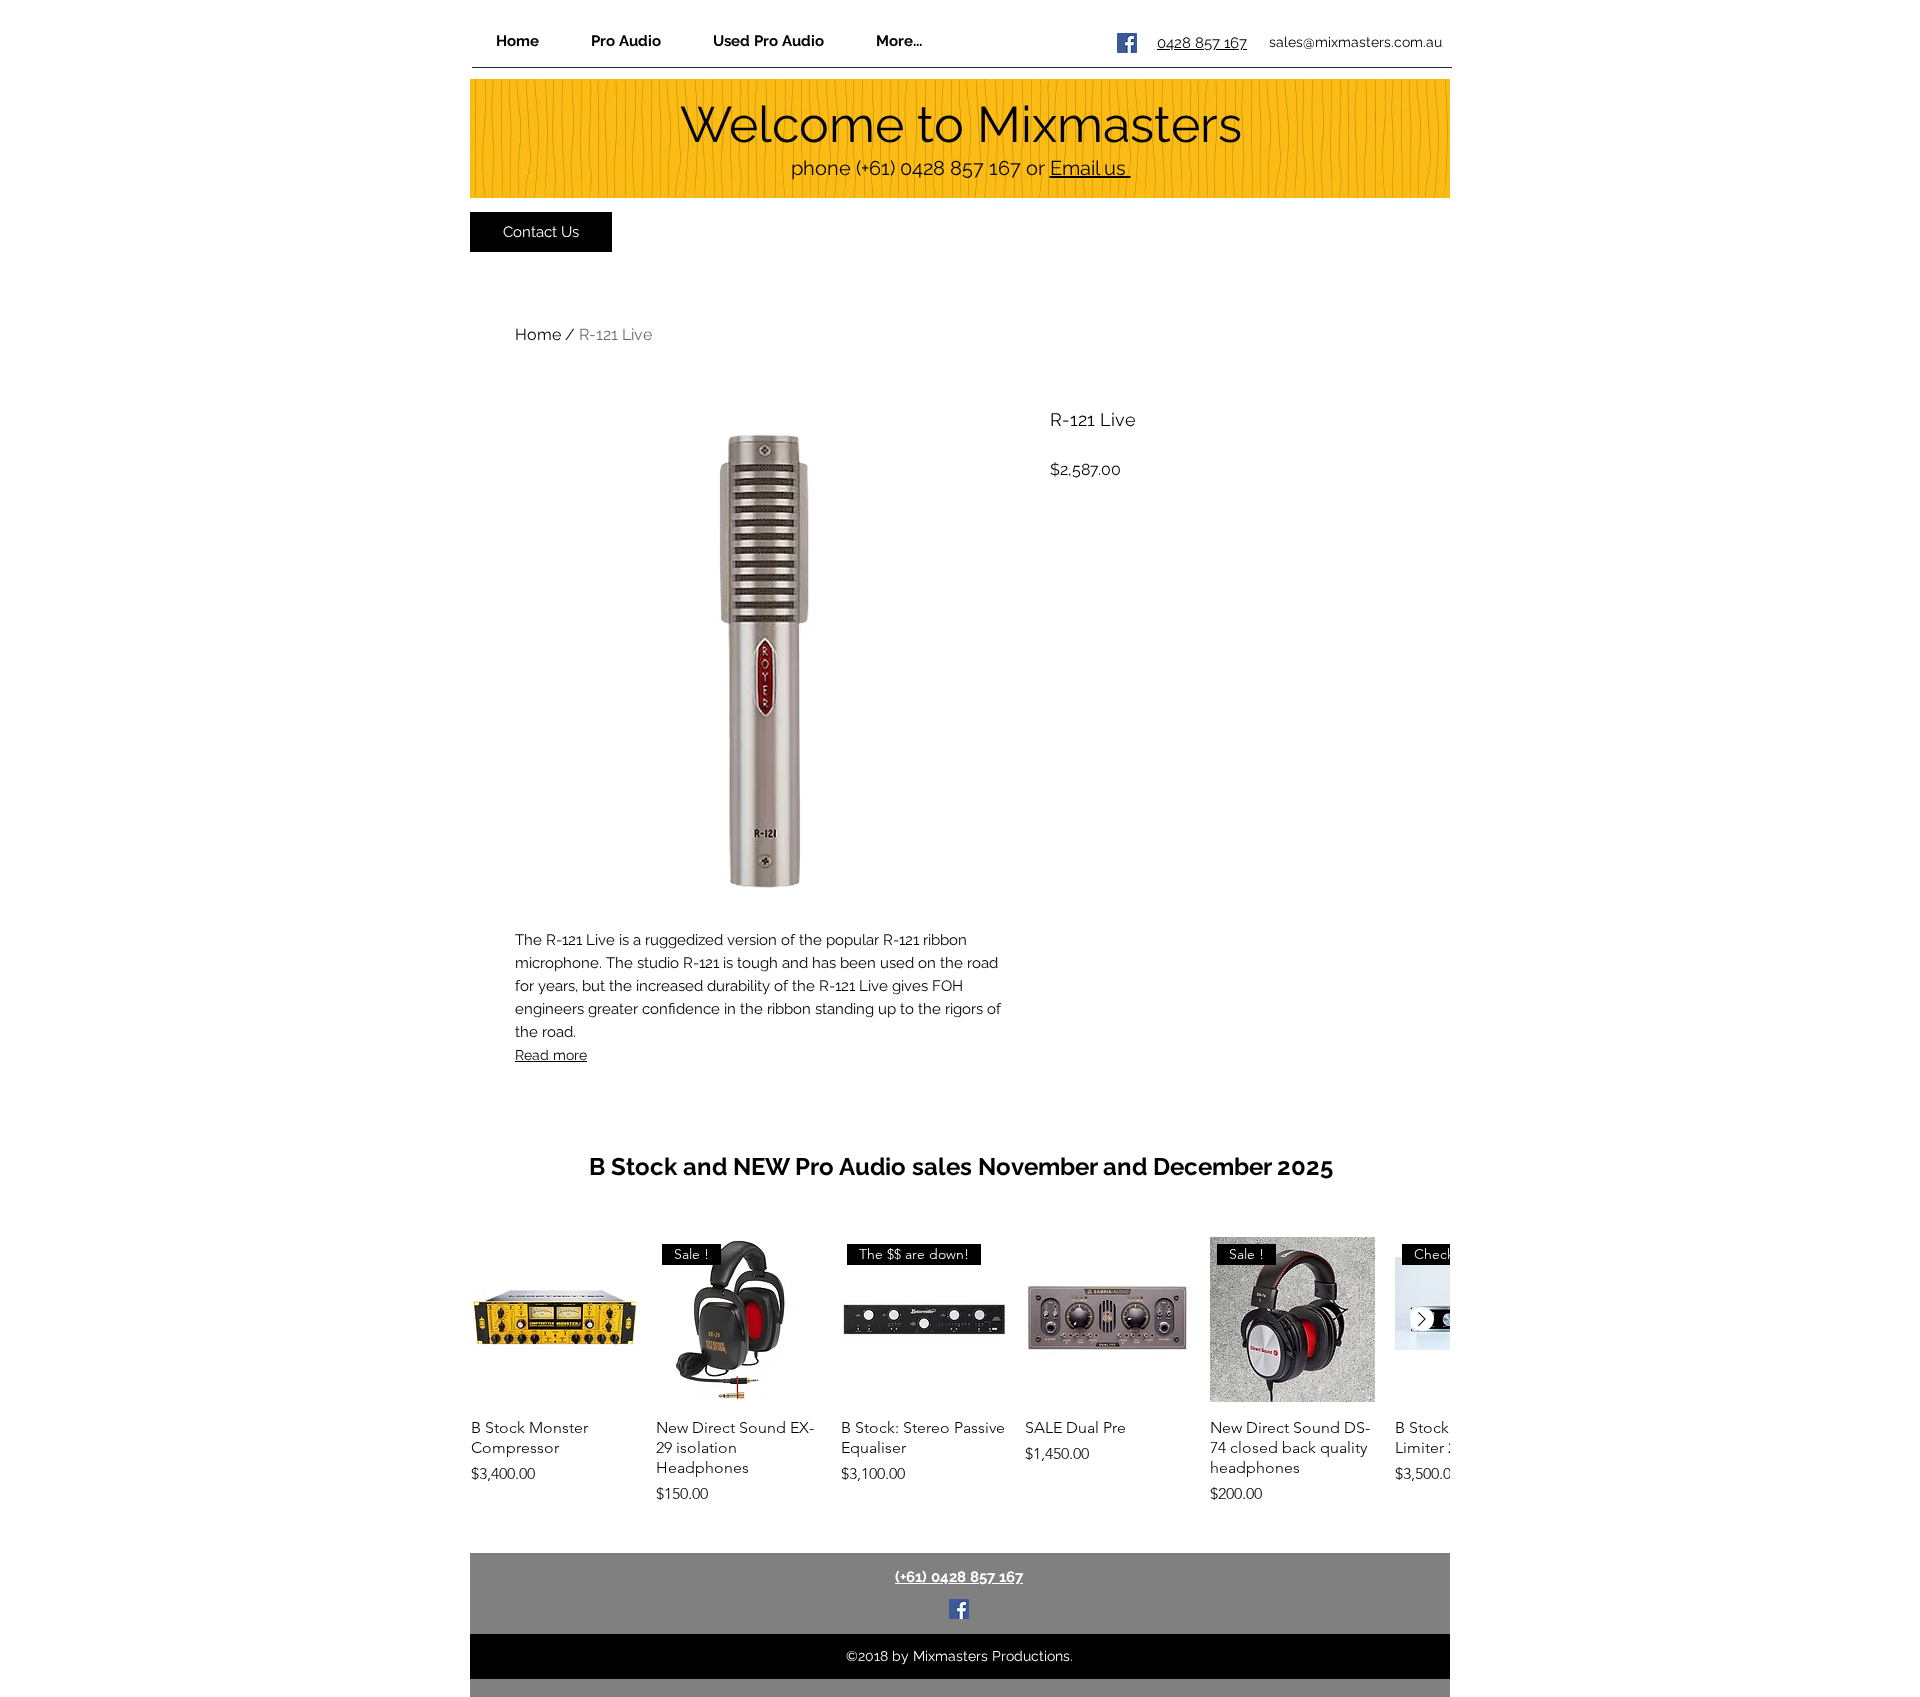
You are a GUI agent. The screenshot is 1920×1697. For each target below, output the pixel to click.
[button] (898, 40)
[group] (960, 1371)
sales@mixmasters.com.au (1355, 42)
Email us (1090, 168)
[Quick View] (553, 1319)
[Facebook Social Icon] (1127, 43)
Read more (551, 1055)
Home (538, 334)
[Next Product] (1422, 1319)
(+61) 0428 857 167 (938, 168)
